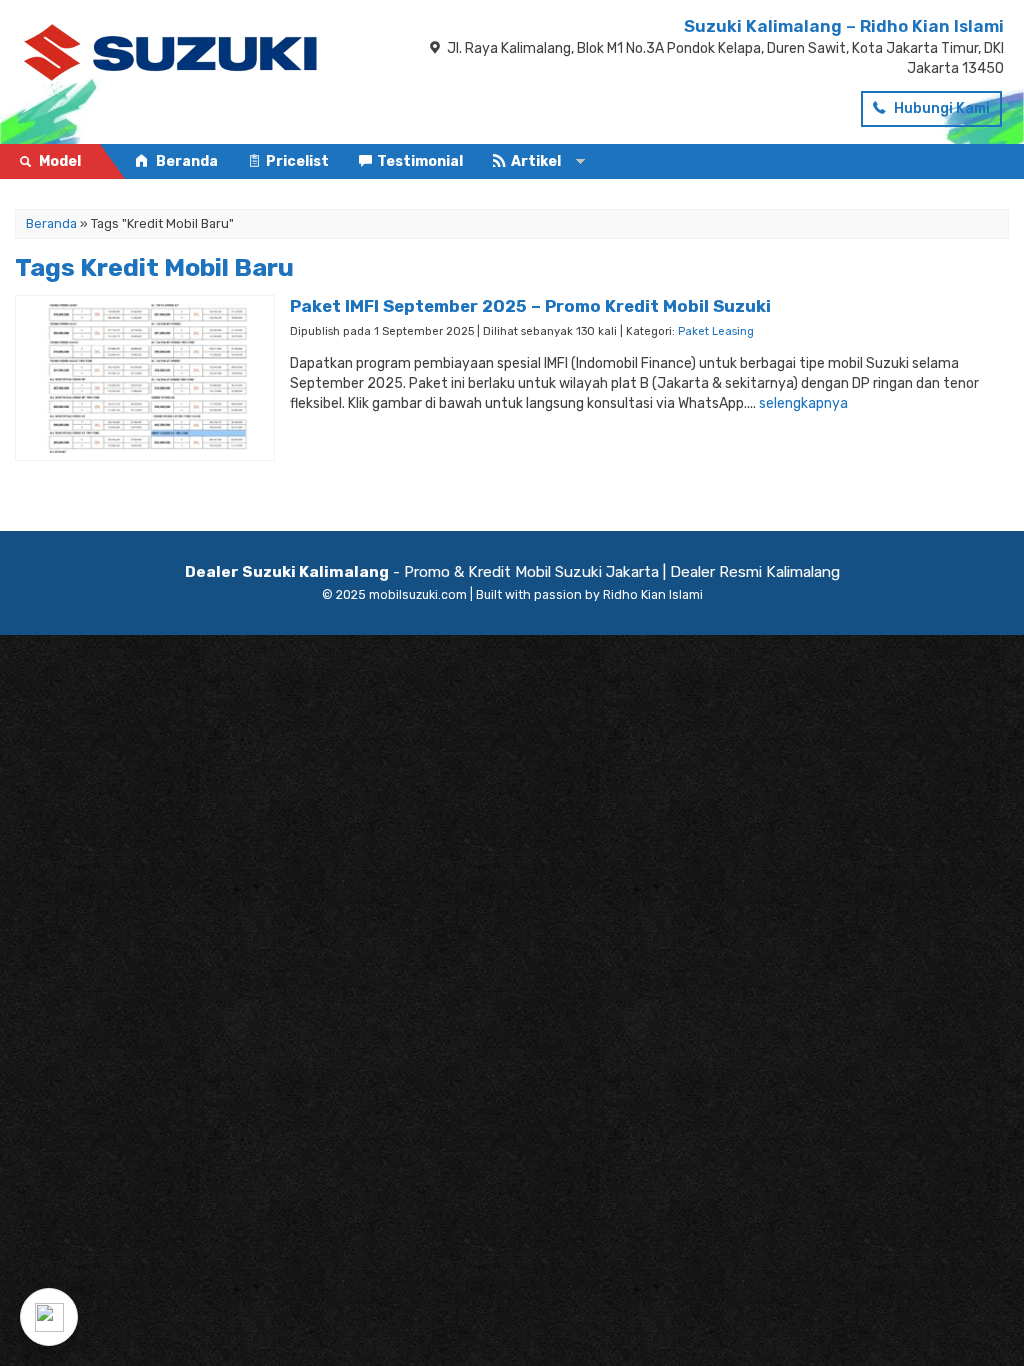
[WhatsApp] (49, 1317)
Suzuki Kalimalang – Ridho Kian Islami (844, 26)
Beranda (185, 161)
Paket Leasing (716, 331)
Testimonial (420, 161)
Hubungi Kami (940, 108)
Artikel (536, 161)
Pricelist (297, 161)
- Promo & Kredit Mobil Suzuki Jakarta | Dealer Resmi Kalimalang (512, 572)
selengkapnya (803, 403)
